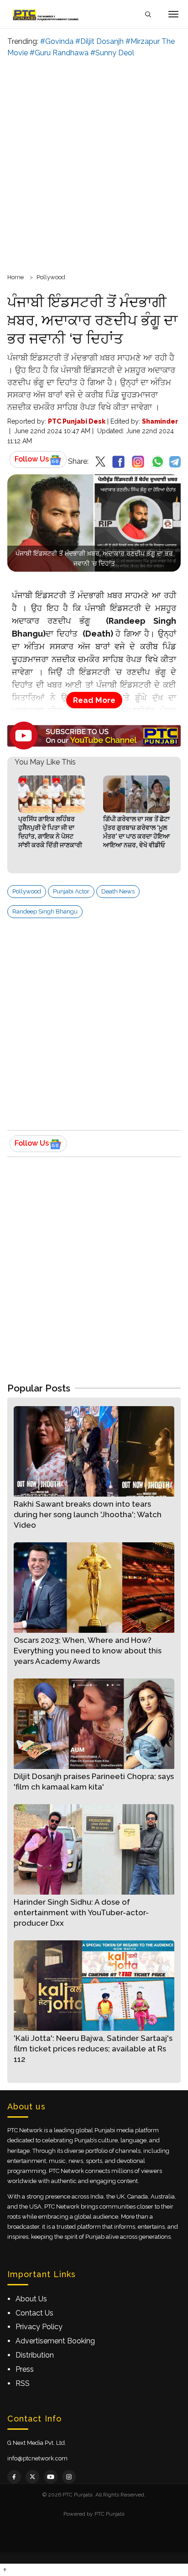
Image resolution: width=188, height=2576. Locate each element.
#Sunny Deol (112, 53)
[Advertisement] (94, 164)
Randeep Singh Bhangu (45, 911)
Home (16, 277)
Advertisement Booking (55, 2341)
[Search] (148, 14)
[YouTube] (51, 2477)
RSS (23, 2383)
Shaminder (160, 421)
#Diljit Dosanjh (99, 41)
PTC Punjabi (110, 2514)
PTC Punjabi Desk (77, 421)
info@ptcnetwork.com (37, 2458)
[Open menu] (173, 14)
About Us (31, 2299)
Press (25, 2369)
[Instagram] (69, 2477)
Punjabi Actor (71, 891)
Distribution (35, 2355)
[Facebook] (14, 2477)
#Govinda (57, 41)
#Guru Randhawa (59, 53)
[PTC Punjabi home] (47, 14)
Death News (118, 891)
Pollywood (51, 277)
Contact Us (34, 2313)
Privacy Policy (39, 2327)
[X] (32, 2477)
